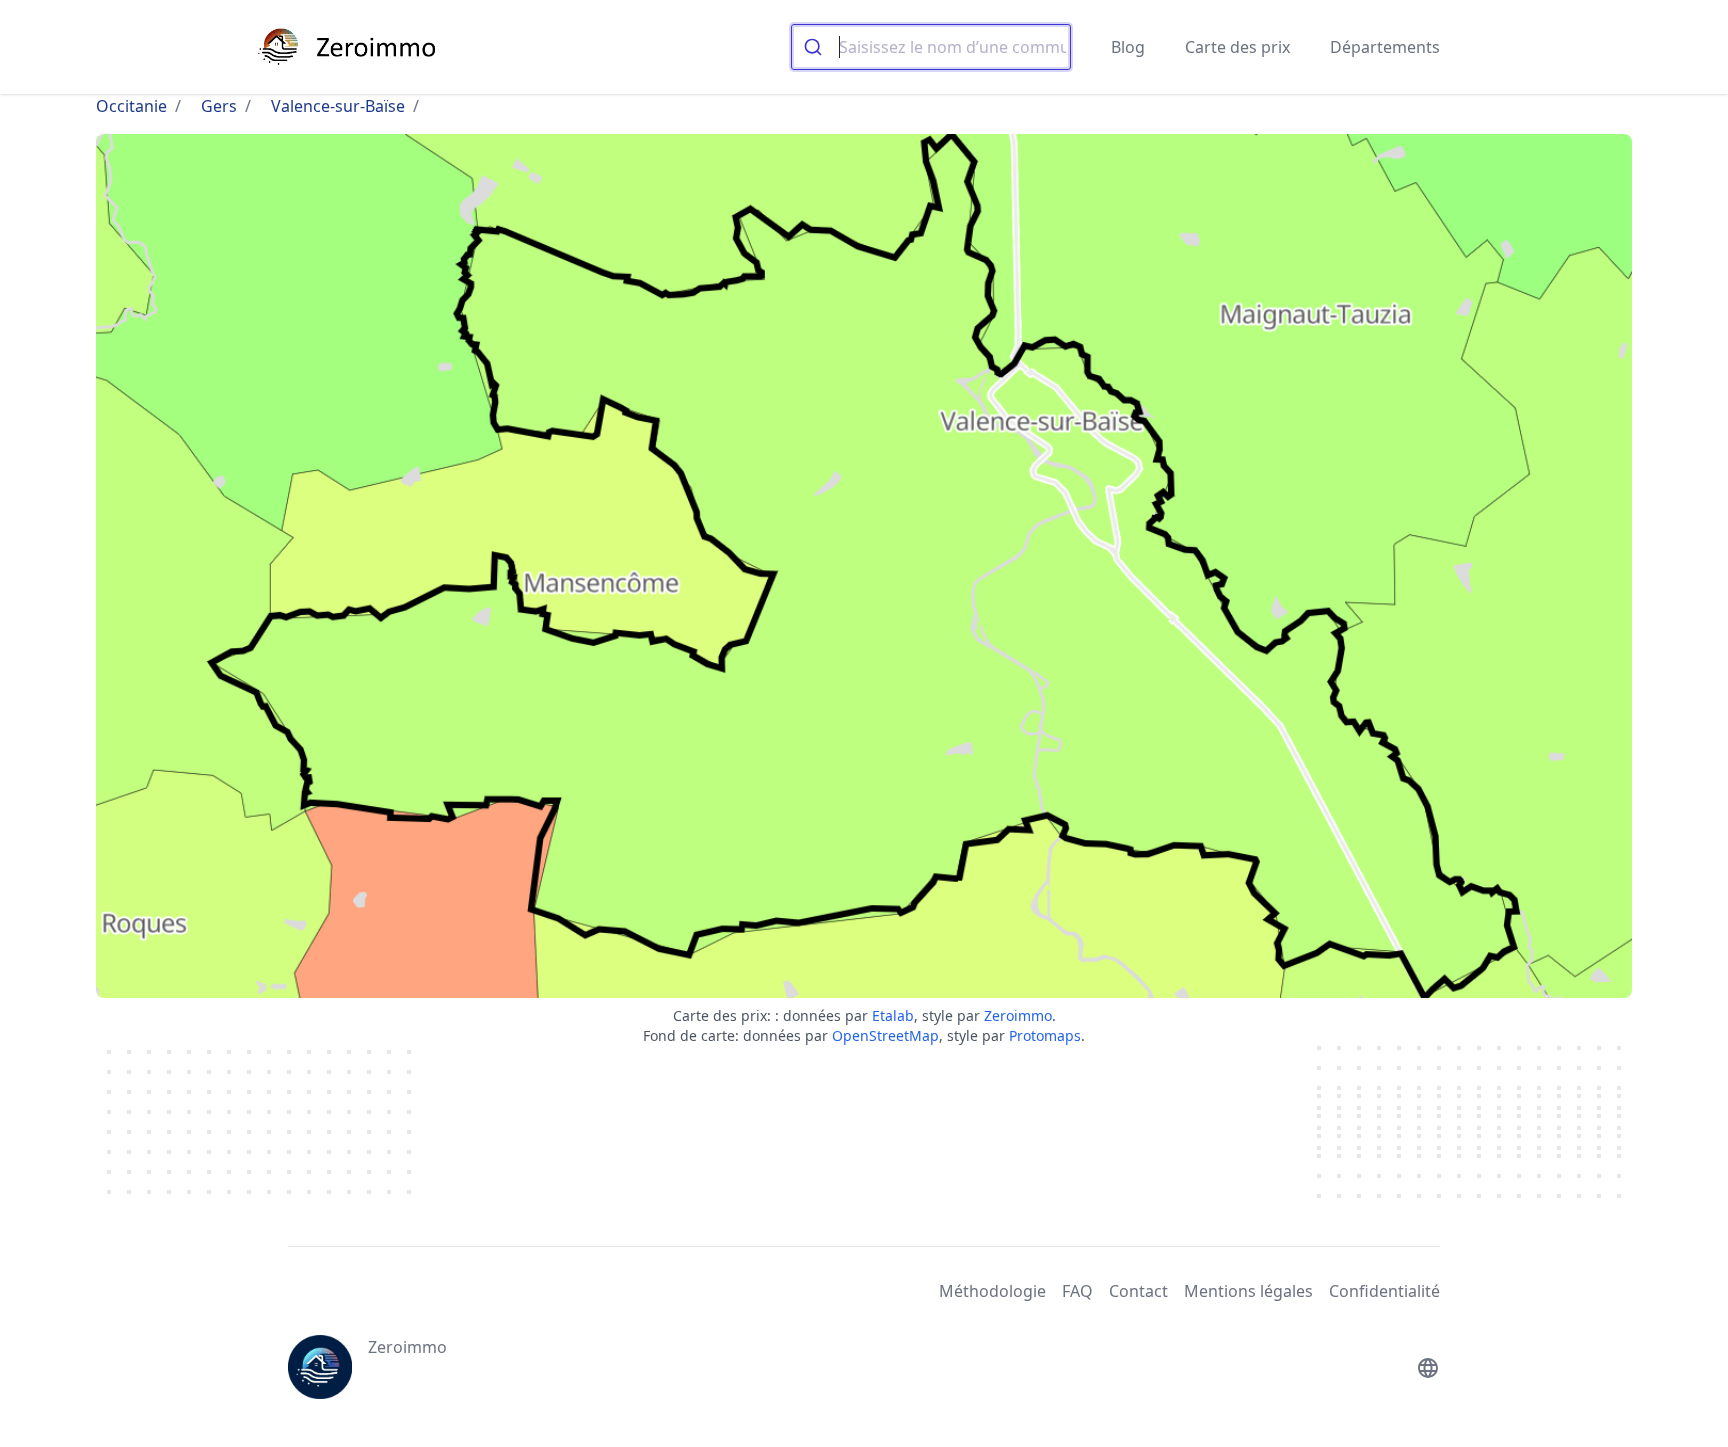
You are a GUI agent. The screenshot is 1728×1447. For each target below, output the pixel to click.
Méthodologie (992, 1291)
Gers (219, 106)
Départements (1385, 47)
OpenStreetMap (885, 1035)
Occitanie (131, 106)
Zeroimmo (1018, 1015)
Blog (1128, 47)
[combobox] (931, 47)
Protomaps (1045, 1035)
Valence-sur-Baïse (338, 106)
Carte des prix (1237, 47)
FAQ (1077, 1291)
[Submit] (815, 47)
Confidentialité (1384, 1291)
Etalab (893, 1015)
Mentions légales (1248, 1291)
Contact (1138, 1291)
